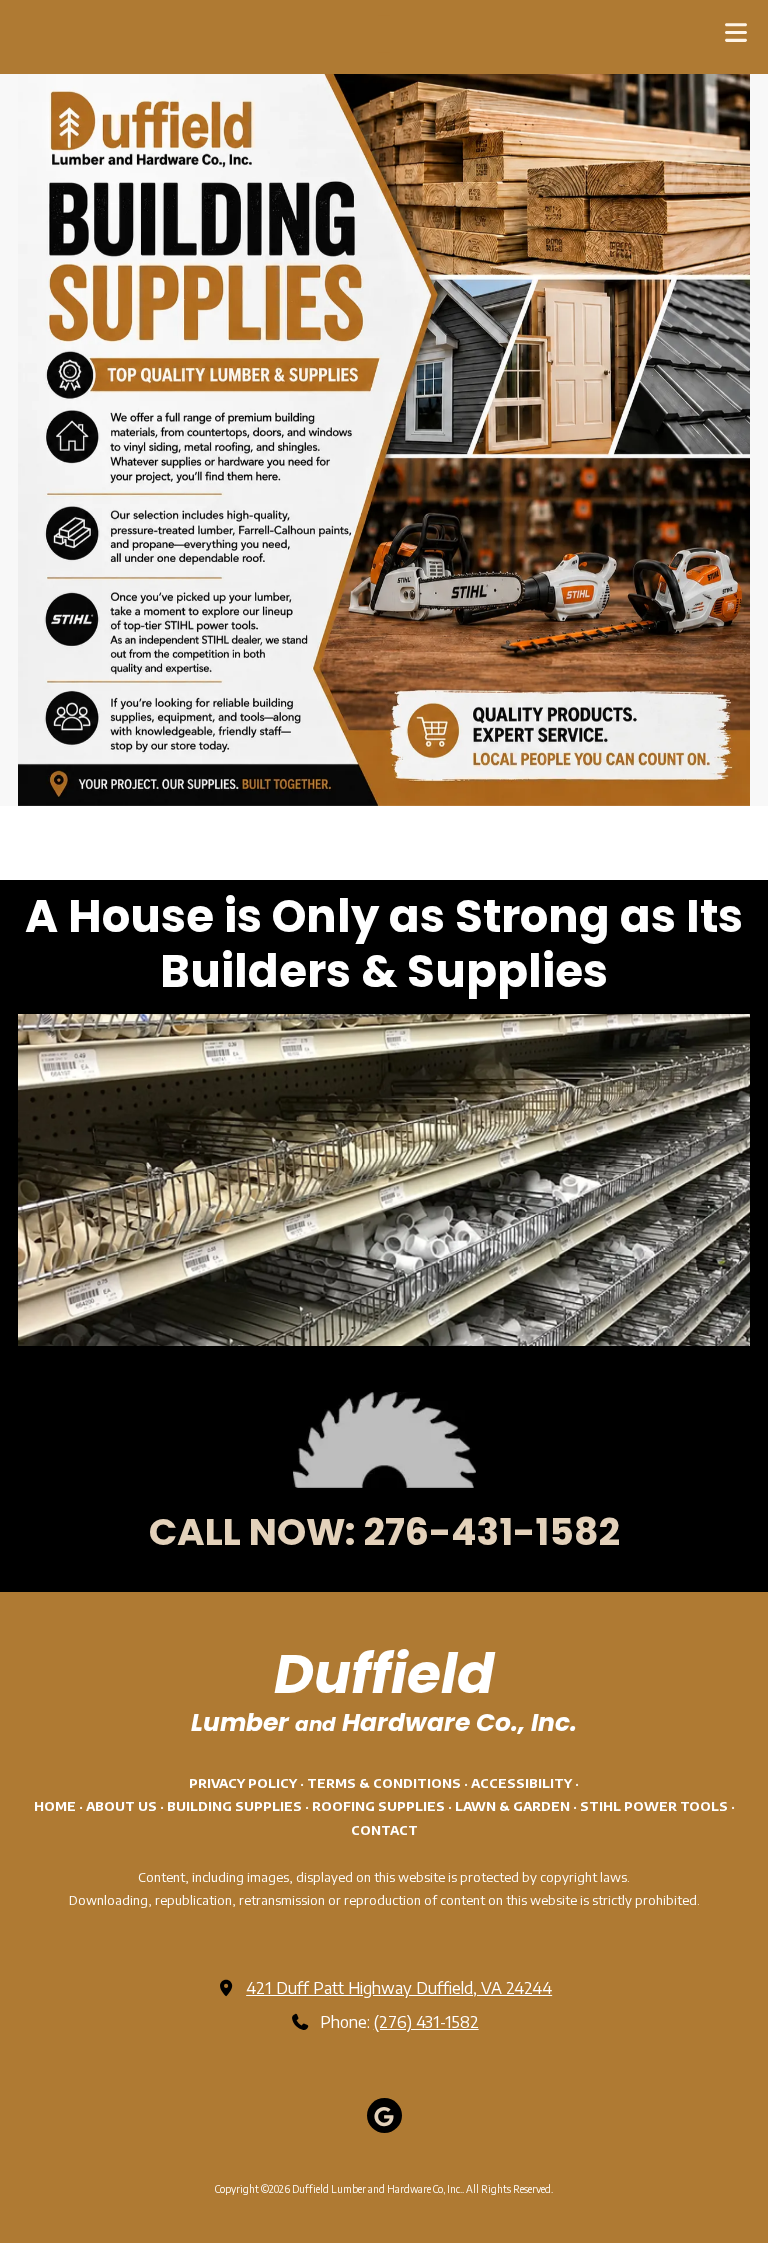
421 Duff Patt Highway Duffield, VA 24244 (399, 1987)
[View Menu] (735, 32)
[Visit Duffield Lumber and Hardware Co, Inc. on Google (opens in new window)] (384, 2115)
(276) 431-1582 (426, 2021)
